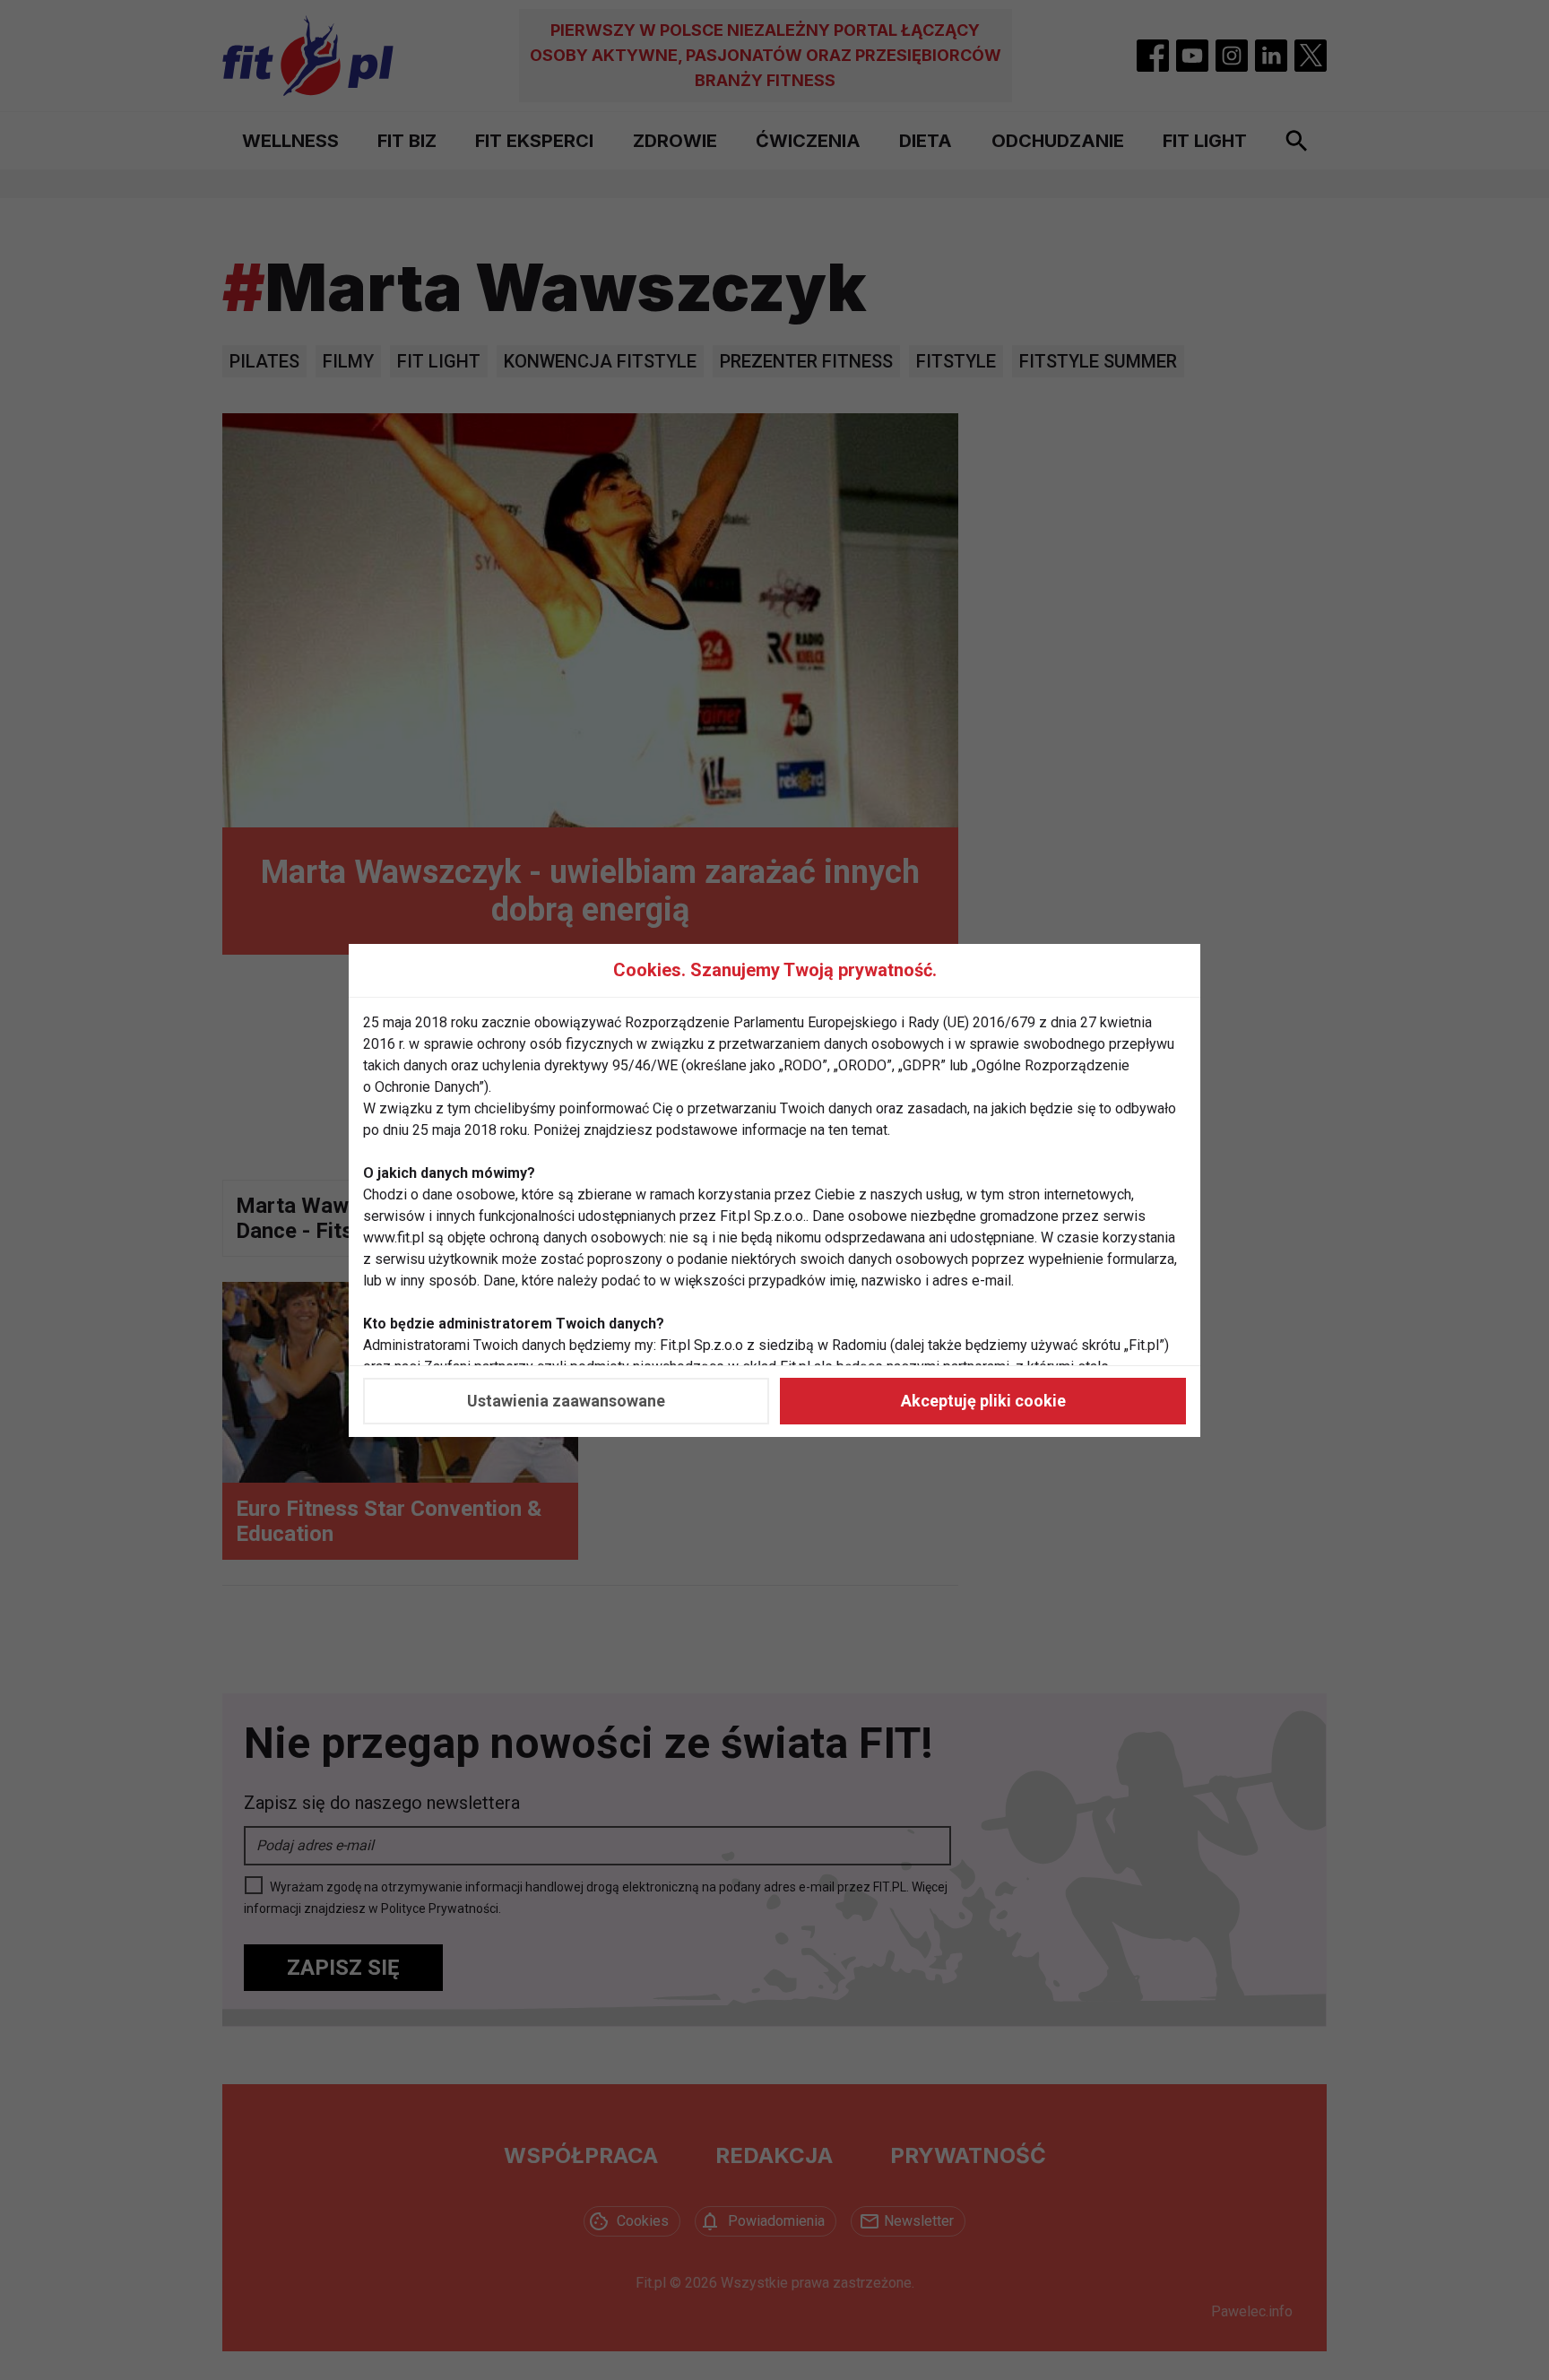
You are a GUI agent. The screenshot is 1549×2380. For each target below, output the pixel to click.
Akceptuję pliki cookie (983, 1401)
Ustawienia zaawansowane (566, 1401)
